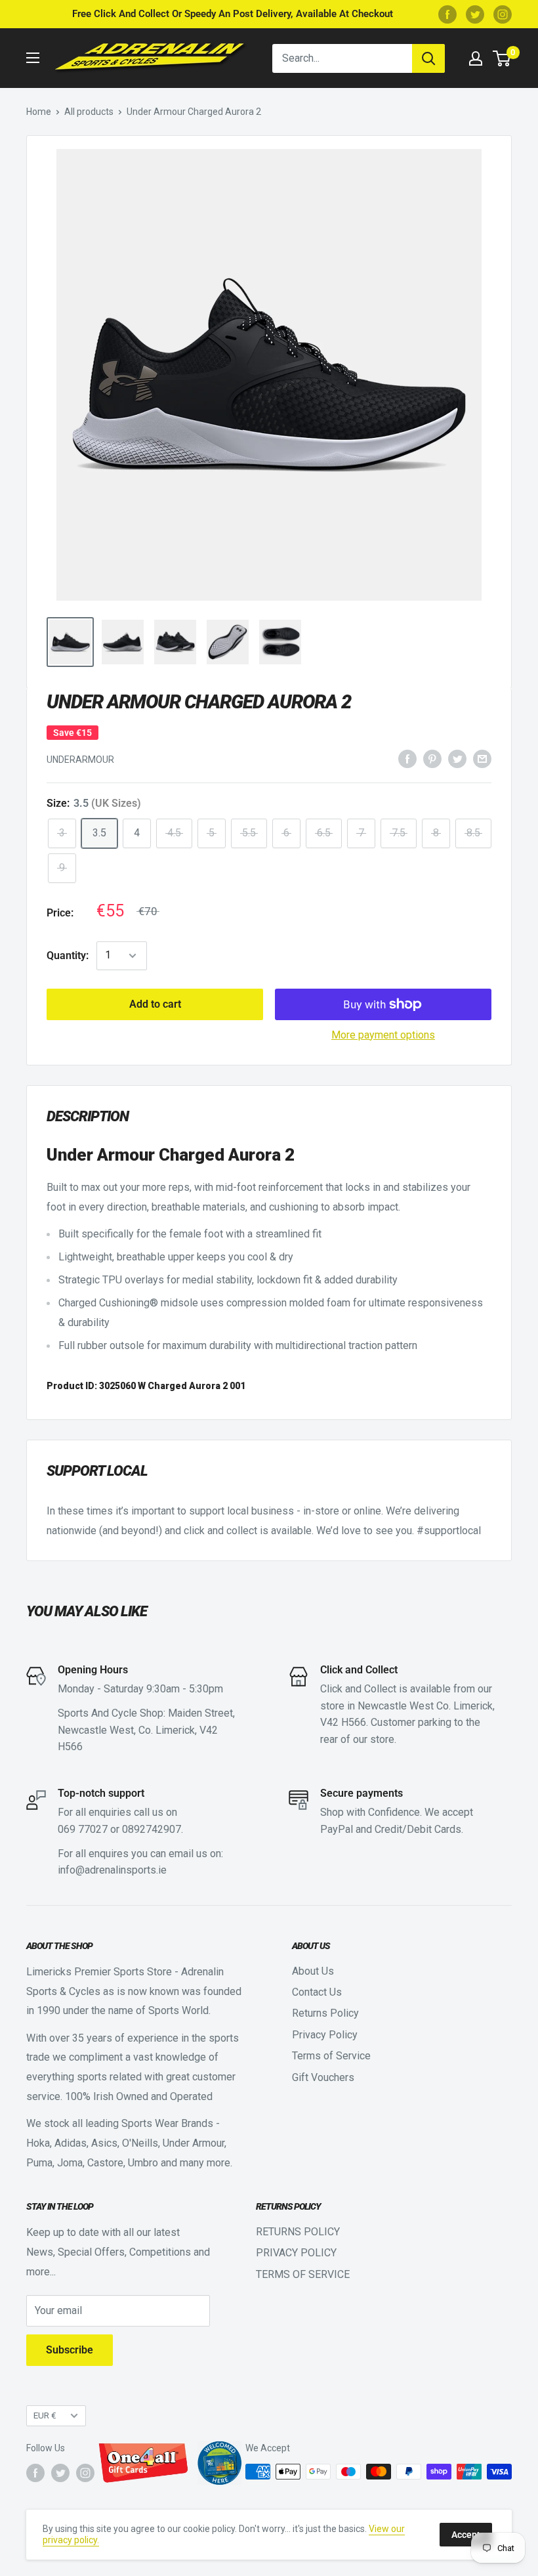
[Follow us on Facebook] (447, 14)
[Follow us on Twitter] (475, 14)
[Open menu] (33, 58)
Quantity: (68, 955)
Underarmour (80, 760)
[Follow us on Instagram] (503, 14)
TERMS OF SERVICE (303, 2274)
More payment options (383, 1035)
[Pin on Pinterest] (432, 758)
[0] (502, 58)
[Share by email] (482, 758)
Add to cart (155, 1004)
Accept (466, 2535)
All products (89, 112)
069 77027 (83, 1829)
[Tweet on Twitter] (457, 758)
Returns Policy (325, 2013)
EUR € (45, 2415)
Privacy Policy (325, 2035)
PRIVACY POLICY (296, 2253)
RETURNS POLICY (298, 2232)
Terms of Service (331, 2056)
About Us (313, 1971)
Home (39, 112)
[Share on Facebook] (407, 758)
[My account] (476, 58)
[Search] (428, 58)
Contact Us (317, 1992)
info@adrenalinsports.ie (112, 1870)
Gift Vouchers (323, 2077)
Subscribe (70, 2350)
